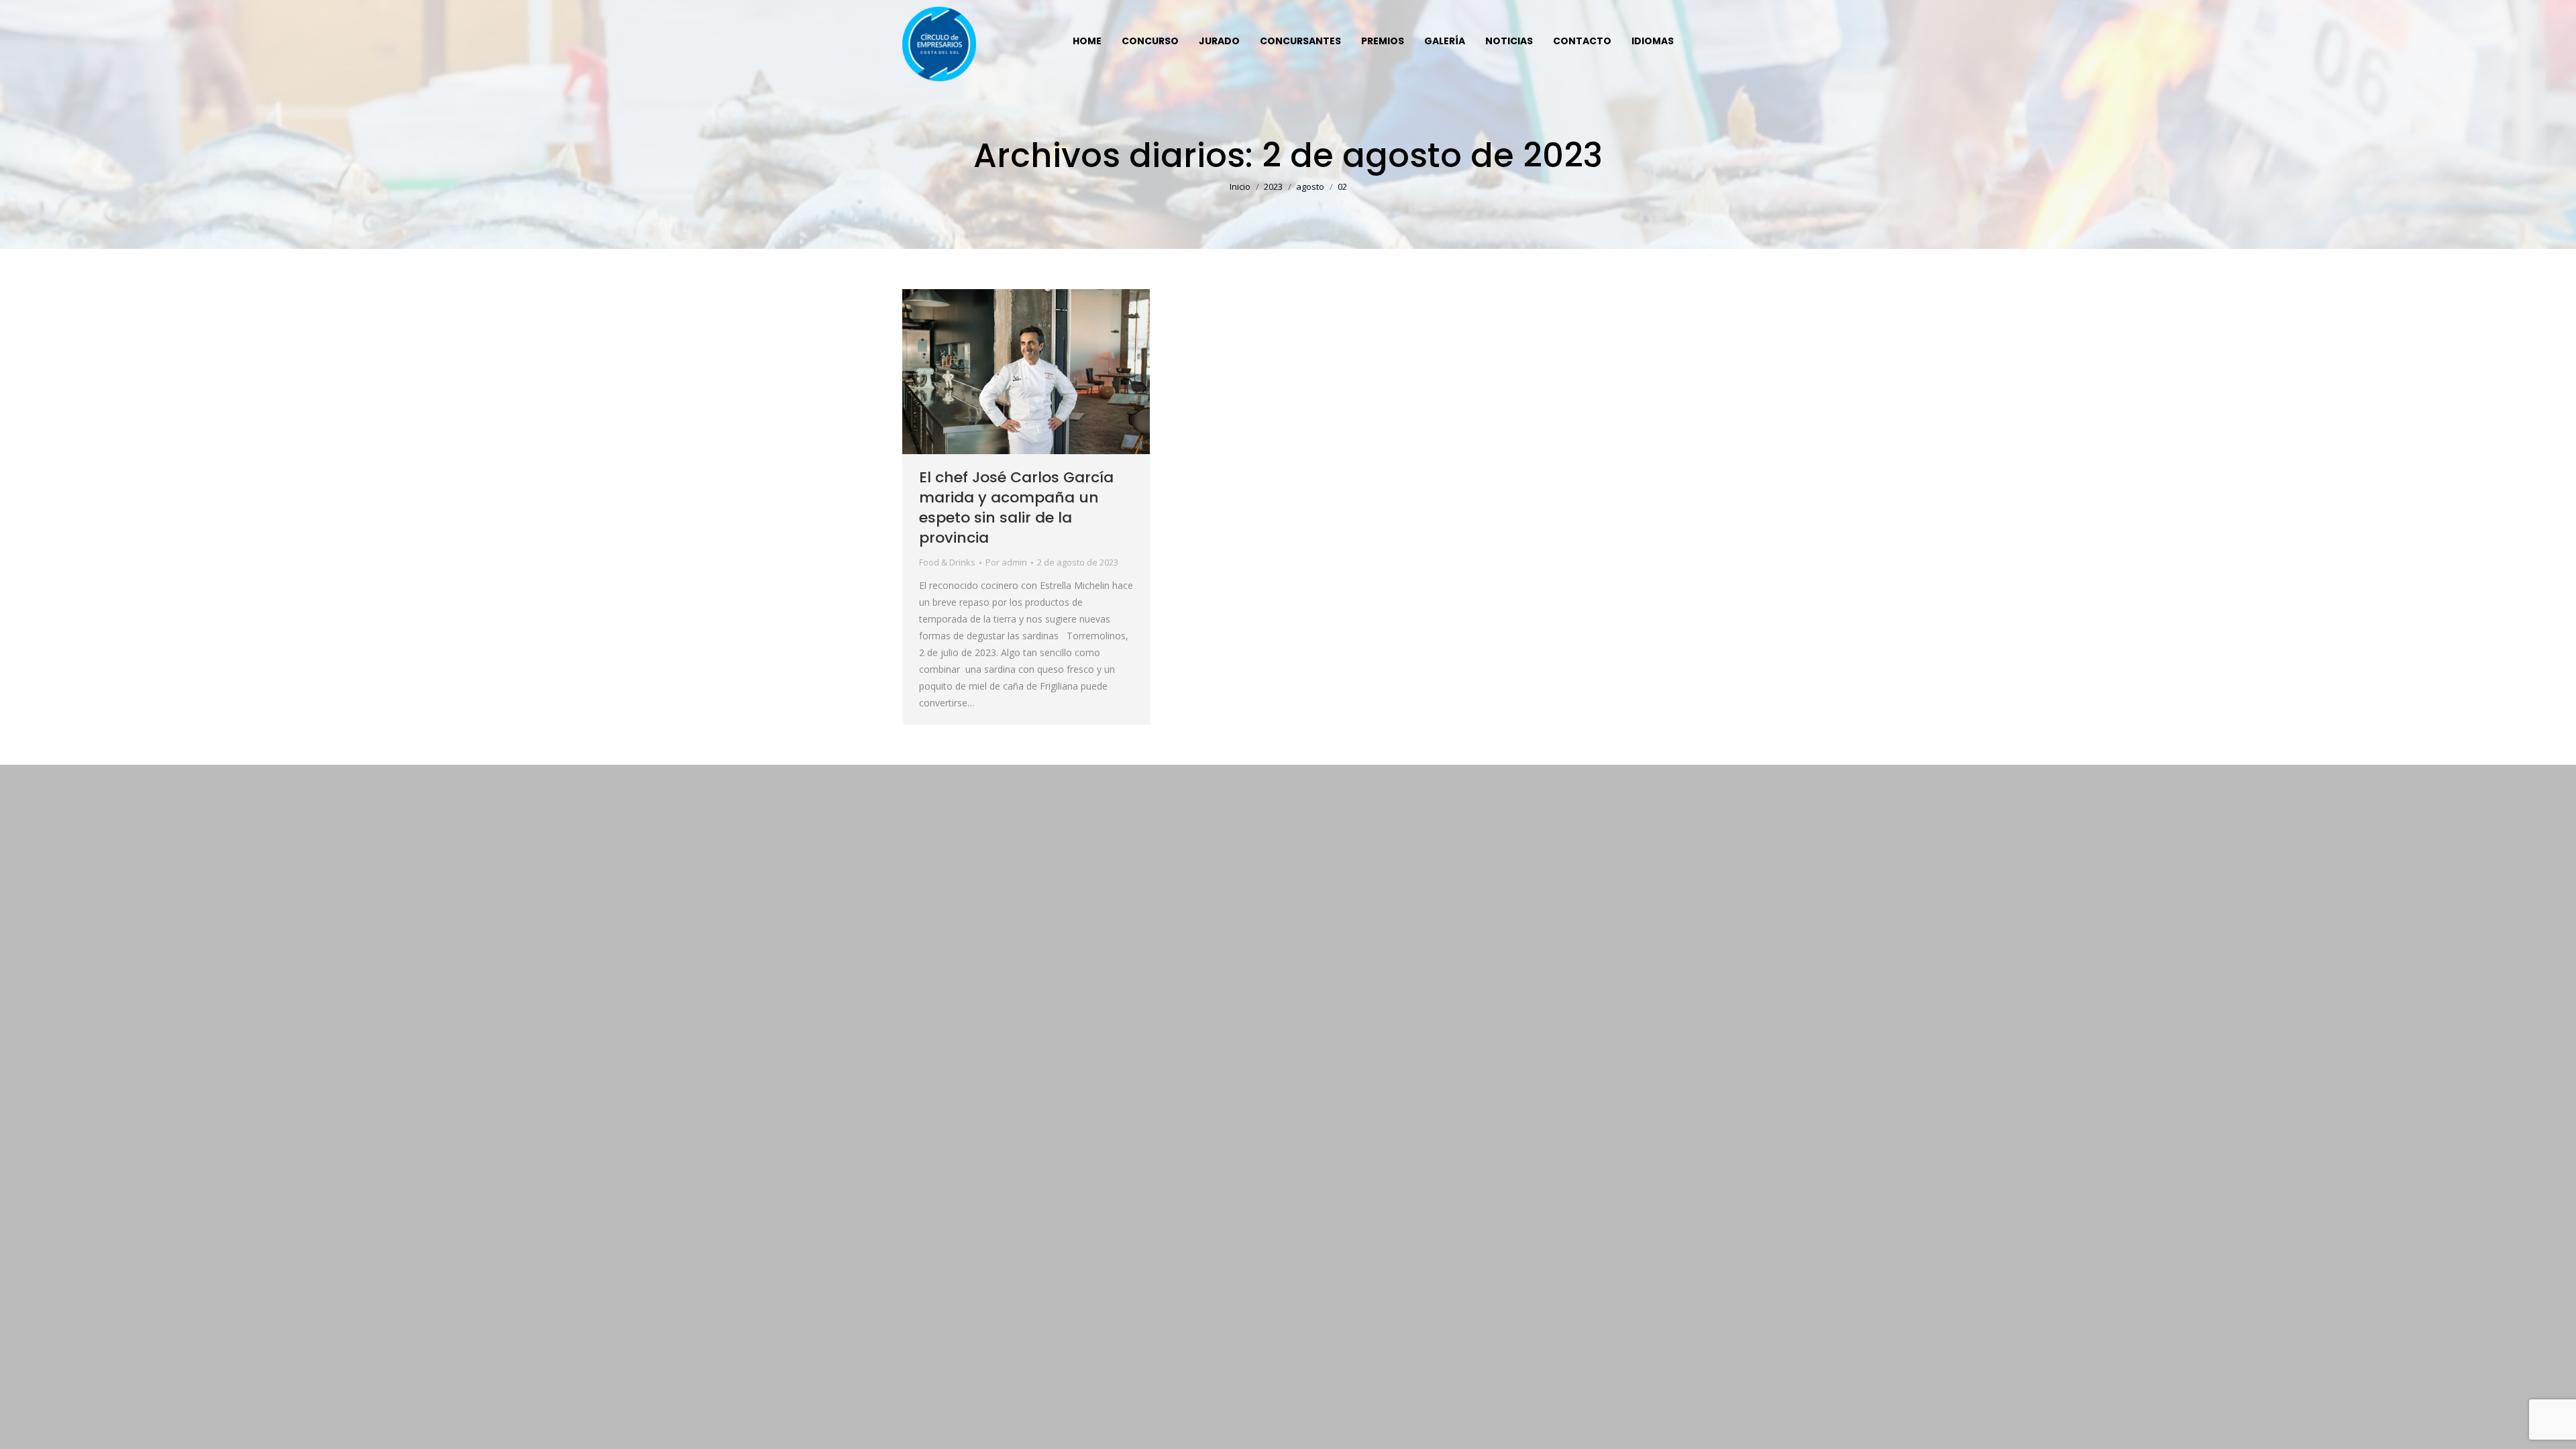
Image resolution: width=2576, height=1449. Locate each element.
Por (1006, 562)
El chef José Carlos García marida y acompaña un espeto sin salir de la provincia (1016, 507)
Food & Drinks (947, 562)
